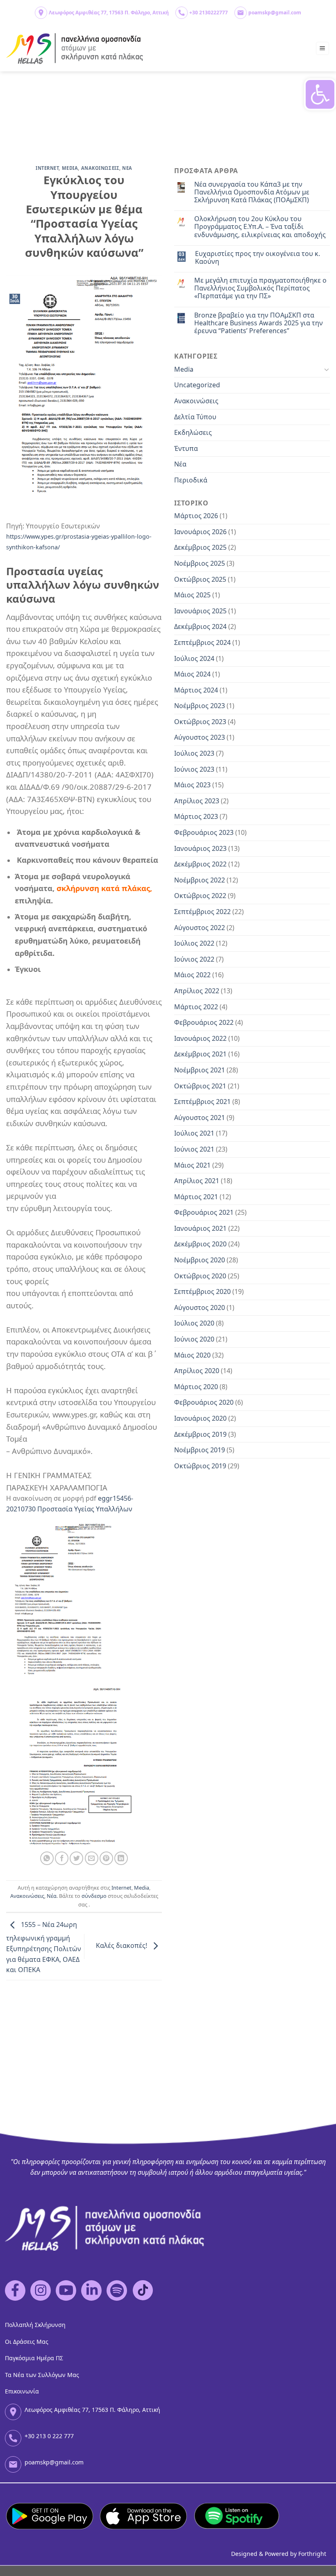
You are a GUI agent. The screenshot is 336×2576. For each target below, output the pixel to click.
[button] (320, 94)
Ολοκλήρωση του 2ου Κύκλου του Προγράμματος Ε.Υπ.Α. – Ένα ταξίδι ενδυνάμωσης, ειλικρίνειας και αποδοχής (260, 227)
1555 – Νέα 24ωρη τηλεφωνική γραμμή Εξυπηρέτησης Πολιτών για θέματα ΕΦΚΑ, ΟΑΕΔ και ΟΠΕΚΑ (44, 1947)
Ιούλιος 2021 (194, 1133)
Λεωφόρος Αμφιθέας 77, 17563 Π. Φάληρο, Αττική (109, 13)
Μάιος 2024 (192, 674)
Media (70, 168)
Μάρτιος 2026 (196, 516)
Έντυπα (186, 448)
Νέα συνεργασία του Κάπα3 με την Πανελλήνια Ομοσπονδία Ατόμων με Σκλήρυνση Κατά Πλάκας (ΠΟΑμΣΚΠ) (252, 192)
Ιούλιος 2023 (194, 753)
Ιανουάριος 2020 (200, 1418)
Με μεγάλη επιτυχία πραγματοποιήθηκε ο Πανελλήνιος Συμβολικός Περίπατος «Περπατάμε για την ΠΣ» (260, 288)
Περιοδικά (191, 480)
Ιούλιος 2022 (194, 943)
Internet (47, 168)
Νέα (52, 1896)
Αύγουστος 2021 (200, 1118)
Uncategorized (197, 385)
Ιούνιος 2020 (194, 1339)
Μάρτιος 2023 (196, 816)
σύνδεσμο (94, 1896)
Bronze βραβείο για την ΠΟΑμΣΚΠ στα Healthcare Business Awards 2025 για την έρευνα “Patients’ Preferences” (259, 323)
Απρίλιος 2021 (197, 1181)
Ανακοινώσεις (27, 1896)
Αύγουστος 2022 (200, 928)
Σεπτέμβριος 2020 (202, 1291)
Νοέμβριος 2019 (200, 1450)
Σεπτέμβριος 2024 (202, 642)
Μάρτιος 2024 (196, 690)
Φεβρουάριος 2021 (204, 1212)
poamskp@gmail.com (275, 13)
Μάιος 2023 (192, 785)
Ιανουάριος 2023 (200, 848)
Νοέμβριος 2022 (200, 880)
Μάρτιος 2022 (196, 1007)
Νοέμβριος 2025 (200, 563)
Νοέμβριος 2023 (200, 706)
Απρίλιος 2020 (197, 1371)
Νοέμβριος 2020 (200, 1260)
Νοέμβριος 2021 (200, 1070)
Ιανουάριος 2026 (200, 532)
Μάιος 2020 (192, 1355)
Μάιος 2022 (192, 975)
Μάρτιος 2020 (196, 1387)
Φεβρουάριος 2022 (204, 1022)
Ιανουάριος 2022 (200, 1038)
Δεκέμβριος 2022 (200, 864)
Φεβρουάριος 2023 (204, 832)
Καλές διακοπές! (122, 1946)
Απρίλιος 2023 (197, 801)
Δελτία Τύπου (195, 417)
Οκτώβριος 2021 (200, 1086)
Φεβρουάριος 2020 (204, 1402)
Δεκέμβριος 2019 (200, 1434)
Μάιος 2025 (192, 595)
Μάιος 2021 (192, 1165)
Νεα (127, 168)
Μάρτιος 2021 (196, 1197)
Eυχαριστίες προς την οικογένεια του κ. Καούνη (258, 258)
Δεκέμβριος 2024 (200, 626)
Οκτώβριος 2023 (200, 722)
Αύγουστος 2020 (200, 1307)
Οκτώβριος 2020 (200, 1276)
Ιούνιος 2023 (194, 769)
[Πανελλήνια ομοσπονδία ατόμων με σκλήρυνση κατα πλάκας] (75, 49)
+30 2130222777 (209, 13)
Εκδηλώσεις (193, 432)
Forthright (312, 2554)
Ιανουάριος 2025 (200, 611)
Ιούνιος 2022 (194, 959)
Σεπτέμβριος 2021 (202, 1102)
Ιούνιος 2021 (194, 1149)
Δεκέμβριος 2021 (200, 1054)
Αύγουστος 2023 (200, 737)
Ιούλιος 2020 (194, 1323)
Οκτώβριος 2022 (200, 896)
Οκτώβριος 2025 (200, 579)
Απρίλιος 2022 (197, 991)
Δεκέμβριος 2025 (200, 547)
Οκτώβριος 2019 (200, 1466)
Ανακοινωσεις (100, 168)
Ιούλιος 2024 (194, 658)
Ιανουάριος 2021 (200, 1228)
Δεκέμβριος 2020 (200, 1244)
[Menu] (323, 49)
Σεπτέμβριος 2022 (202, 912)
